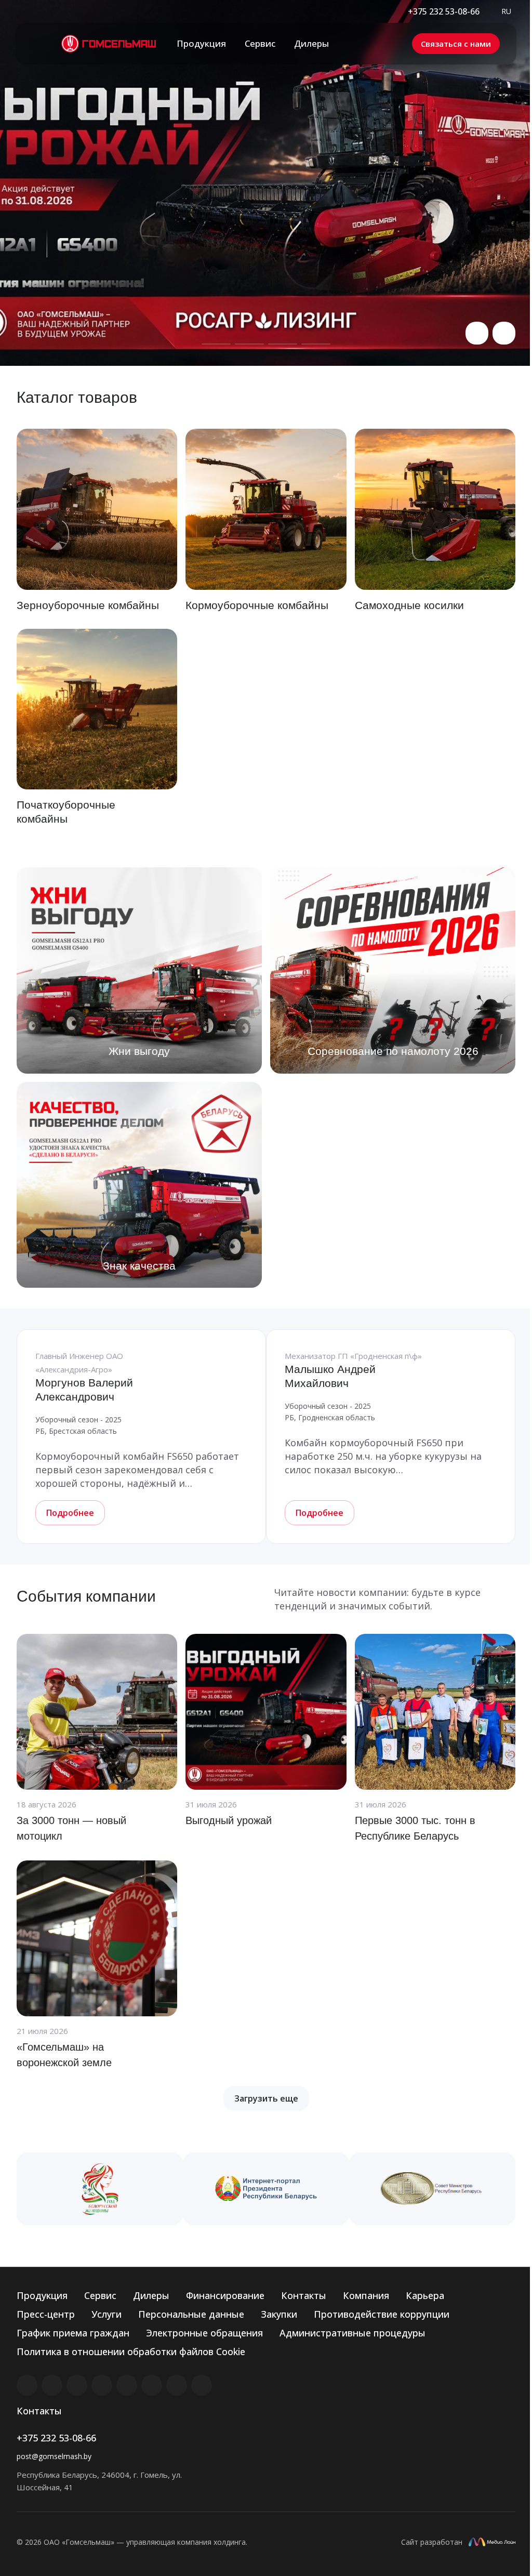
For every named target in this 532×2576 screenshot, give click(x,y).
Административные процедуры (353, 2333)
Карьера (425, 2295)
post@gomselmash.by (54, 2456)
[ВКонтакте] (27, 2385)
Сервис (100, 2295)
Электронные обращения (204, 2333)
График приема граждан (73, 2333)
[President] (266, 2189)
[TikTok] (177, 2385)
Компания (366, 2295)
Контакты (304, 2295)
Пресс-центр (46, 2314)
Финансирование (225, 2295)
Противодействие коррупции (382, 2314)
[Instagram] (77, 2385)
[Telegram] (102, 2385)
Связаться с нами (456, 44)
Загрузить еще (266, 2098)
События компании (86, 1596)
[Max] (202, 2385)
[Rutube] (52, 2385)
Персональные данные (191, 2314)
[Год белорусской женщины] (100, 2189)
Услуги (107, 2314)
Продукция (42, 2295)
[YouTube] (127, 2385)
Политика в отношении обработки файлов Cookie (131, 2352)
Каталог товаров (77, 397)
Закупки (279, 2314)
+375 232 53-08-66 (444, 11)
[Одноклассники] (152, 2385)
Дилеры (151, 2295)
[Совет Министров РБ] (432, 2189)
